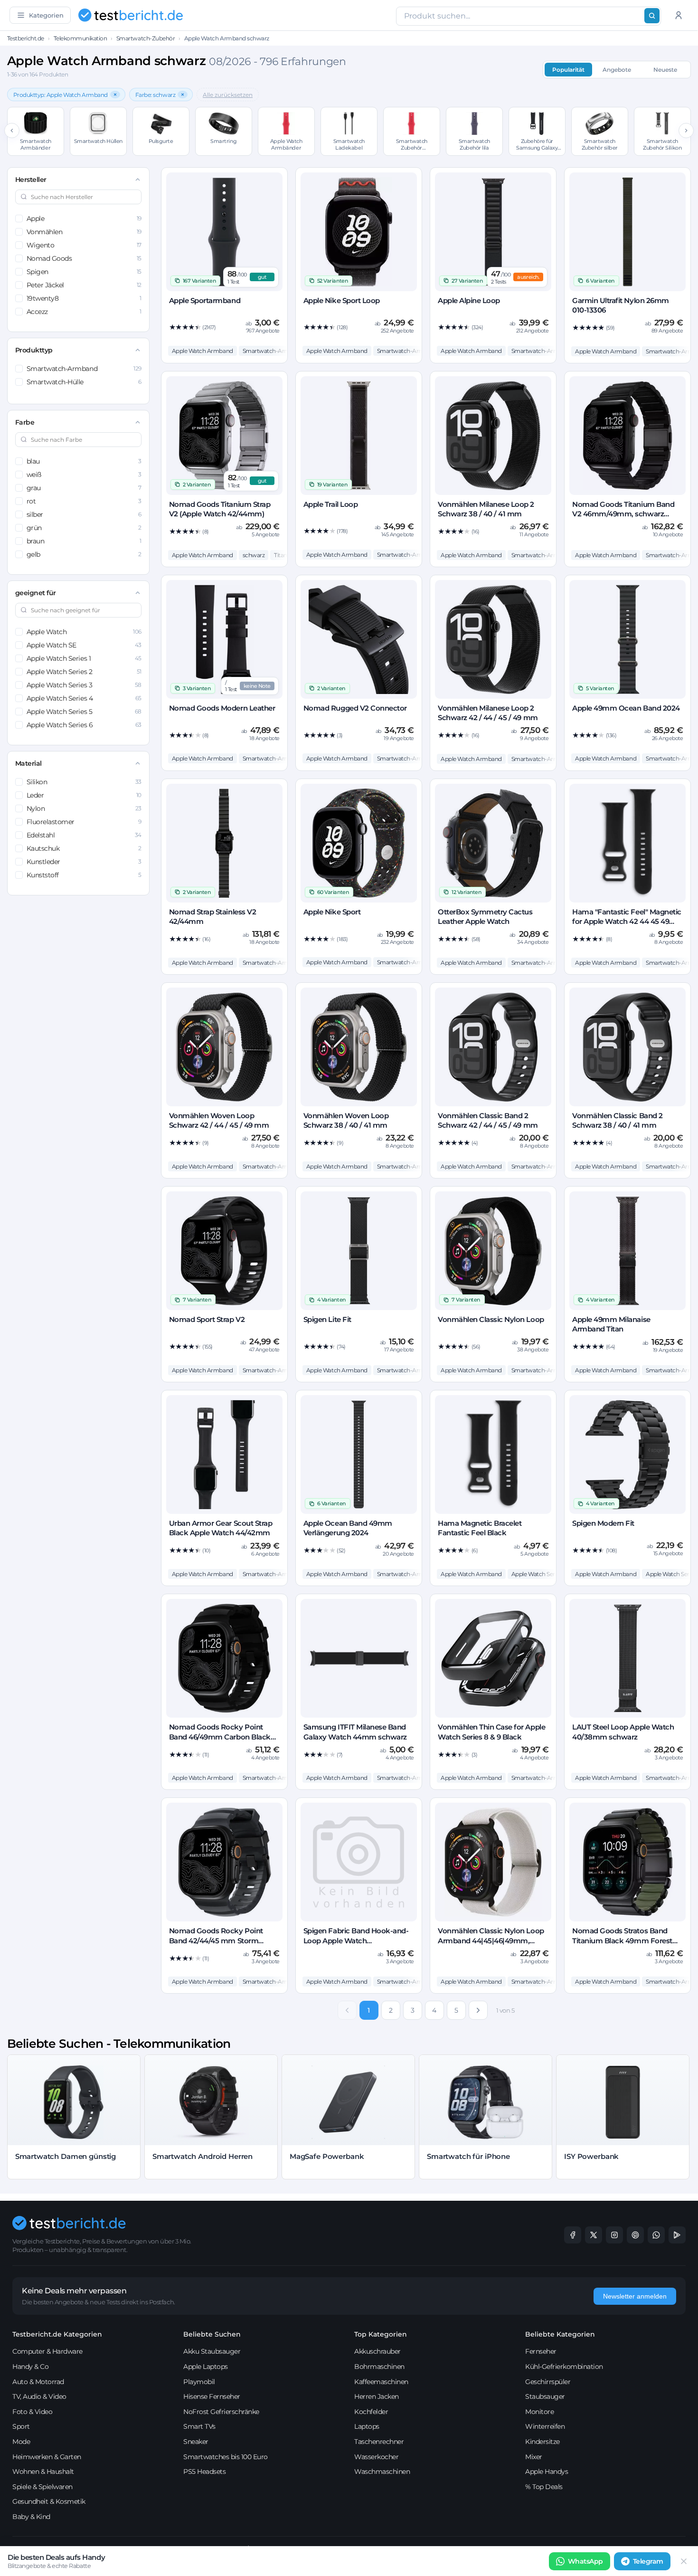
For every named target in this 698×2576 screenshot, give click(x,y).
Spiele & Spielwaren (42, 2487)
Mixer (534, 2457)
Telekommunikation (80, 38)
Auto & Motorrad (38, 2382)
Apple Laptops (206, 2367)
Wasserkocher (376, 2457)
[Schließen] (684, 2561)
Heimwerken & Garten (47, 2457)
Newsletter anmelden (635, 2296)
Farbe (25, 422)
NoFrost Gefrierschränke (221, 2412)
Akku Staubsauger (212, 2351)
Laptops (367, 2426)
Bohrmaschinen (379, 2367)
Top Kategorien (381, 2334)
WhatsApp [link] (585, 2561)
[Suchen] (652, 16)
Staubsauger (545, 2396)
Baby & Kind (31, 2517)
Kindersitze (542, 2442)
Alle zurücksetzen (228, 95)
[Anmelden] (679, 15)
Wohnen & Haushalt (43, 2471)
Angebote (617, 70)
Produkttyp (34, 350)
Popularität (568, 70)
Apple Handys (547, 2471)
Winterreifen (545, 2426)
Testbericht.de (26, 38)
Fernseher (541, 2351)
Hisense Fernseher (212, 2396)
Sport (21, 2426)
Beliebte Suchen (212, 2334)
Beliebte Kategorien (560, 2334)
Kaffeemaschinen (381, 2382)
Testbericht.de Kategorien (57, 2334)
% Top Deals (544, 2487)
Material (28, 763)
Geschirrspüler (548, 2382)
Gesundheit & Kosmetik (49, 2501)
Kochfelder (371, 2412)
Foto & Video (32, 2412)
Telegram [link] (648, 2561)
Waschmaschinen (382, 2471)
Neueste (665, 70)
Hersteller (31, 180)
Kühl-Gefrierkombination (564, 2367)
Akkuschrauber (377, 2351)
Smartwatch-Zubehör (146, 38)
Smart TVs (199, 2426)
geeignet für (36, 593)
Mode (21, 2442)
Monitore (539, 2412)
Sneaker (196, 2442)
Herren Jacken (377, 2396)
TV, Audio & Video (39, 2396)
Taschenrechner (379, 2442)
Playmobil (199, 2382)
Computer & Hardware (47, 2351)
